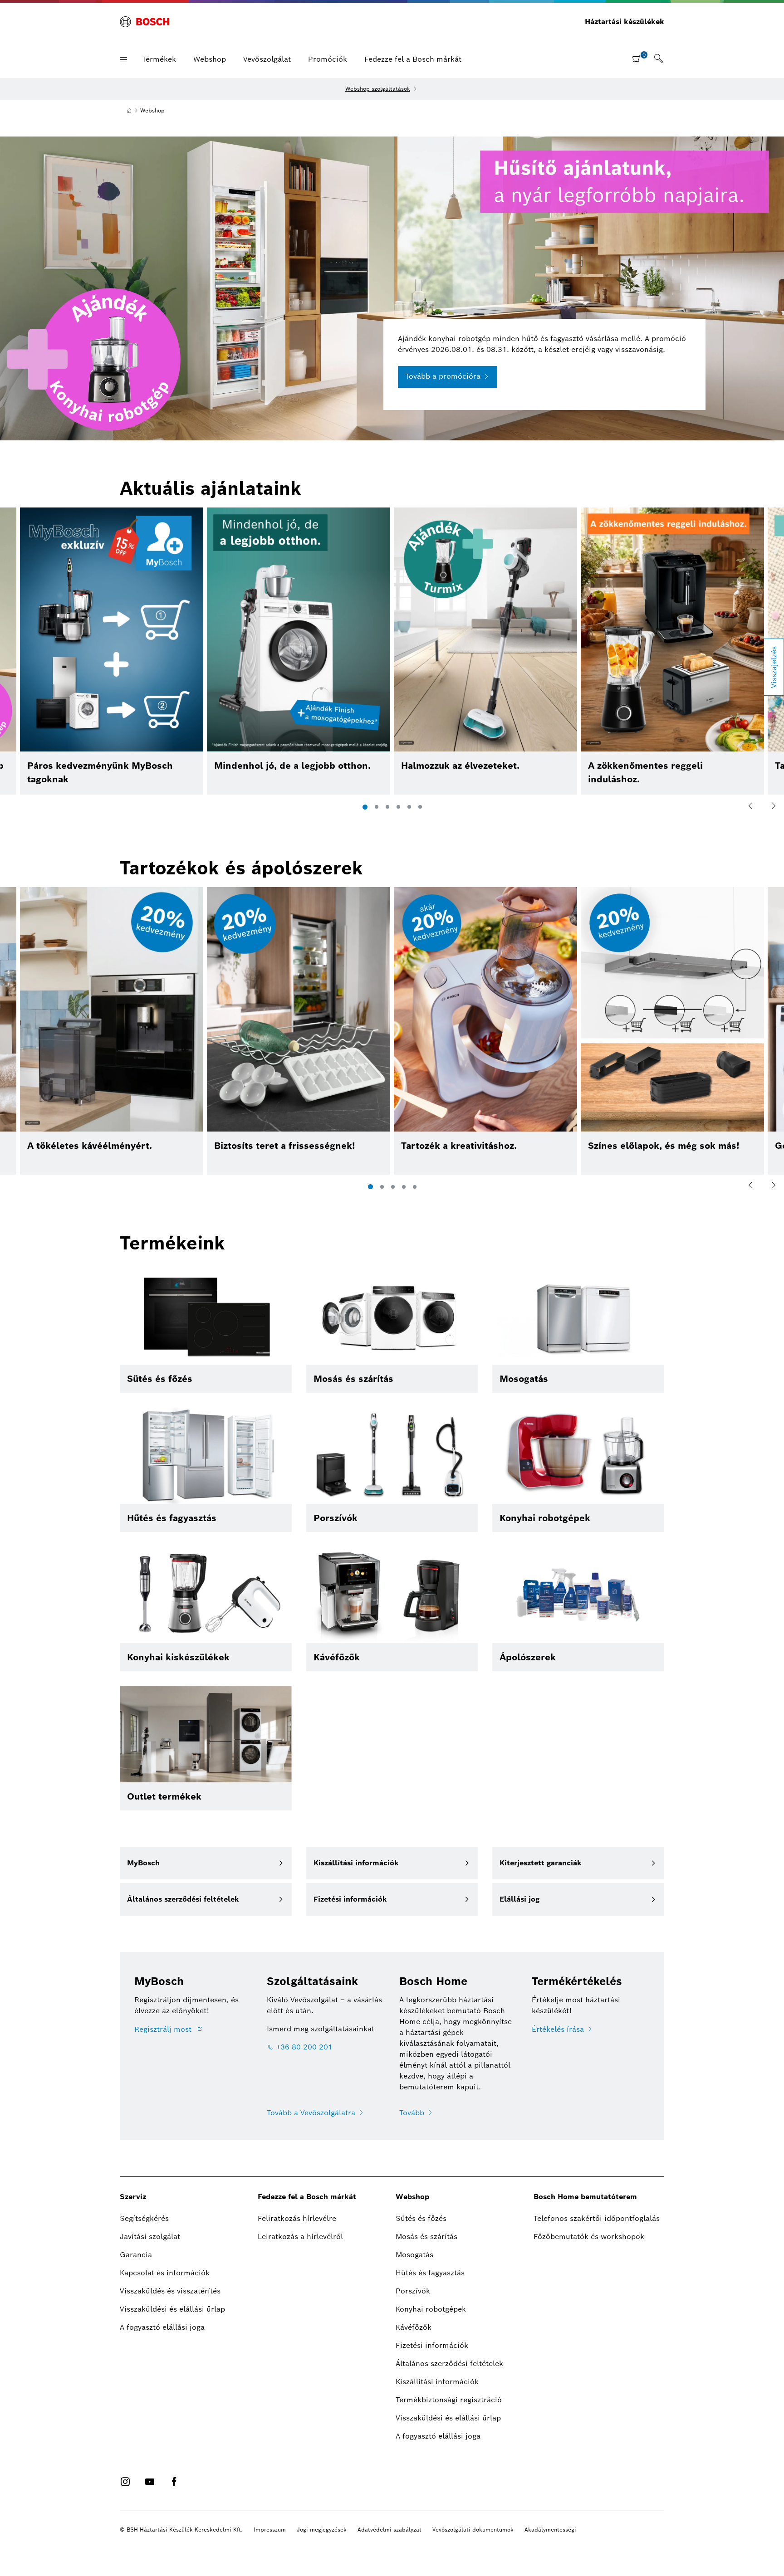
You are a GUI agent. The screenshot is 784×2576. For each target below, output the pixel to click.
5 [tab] (409, 807)
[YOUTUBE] (150, 2482)
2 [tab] (377, 807)
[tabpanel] (485, 651)
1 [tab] (365, 807)
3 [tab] (387, 807)
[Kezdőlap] (129, 111)
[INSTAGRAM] (125, 2482)
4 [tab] (398, 807)
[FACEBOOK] (174, 2482)
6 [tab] (420, 807)
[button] (123, 60)
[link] (659, 59)
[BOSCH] (145, 22)
